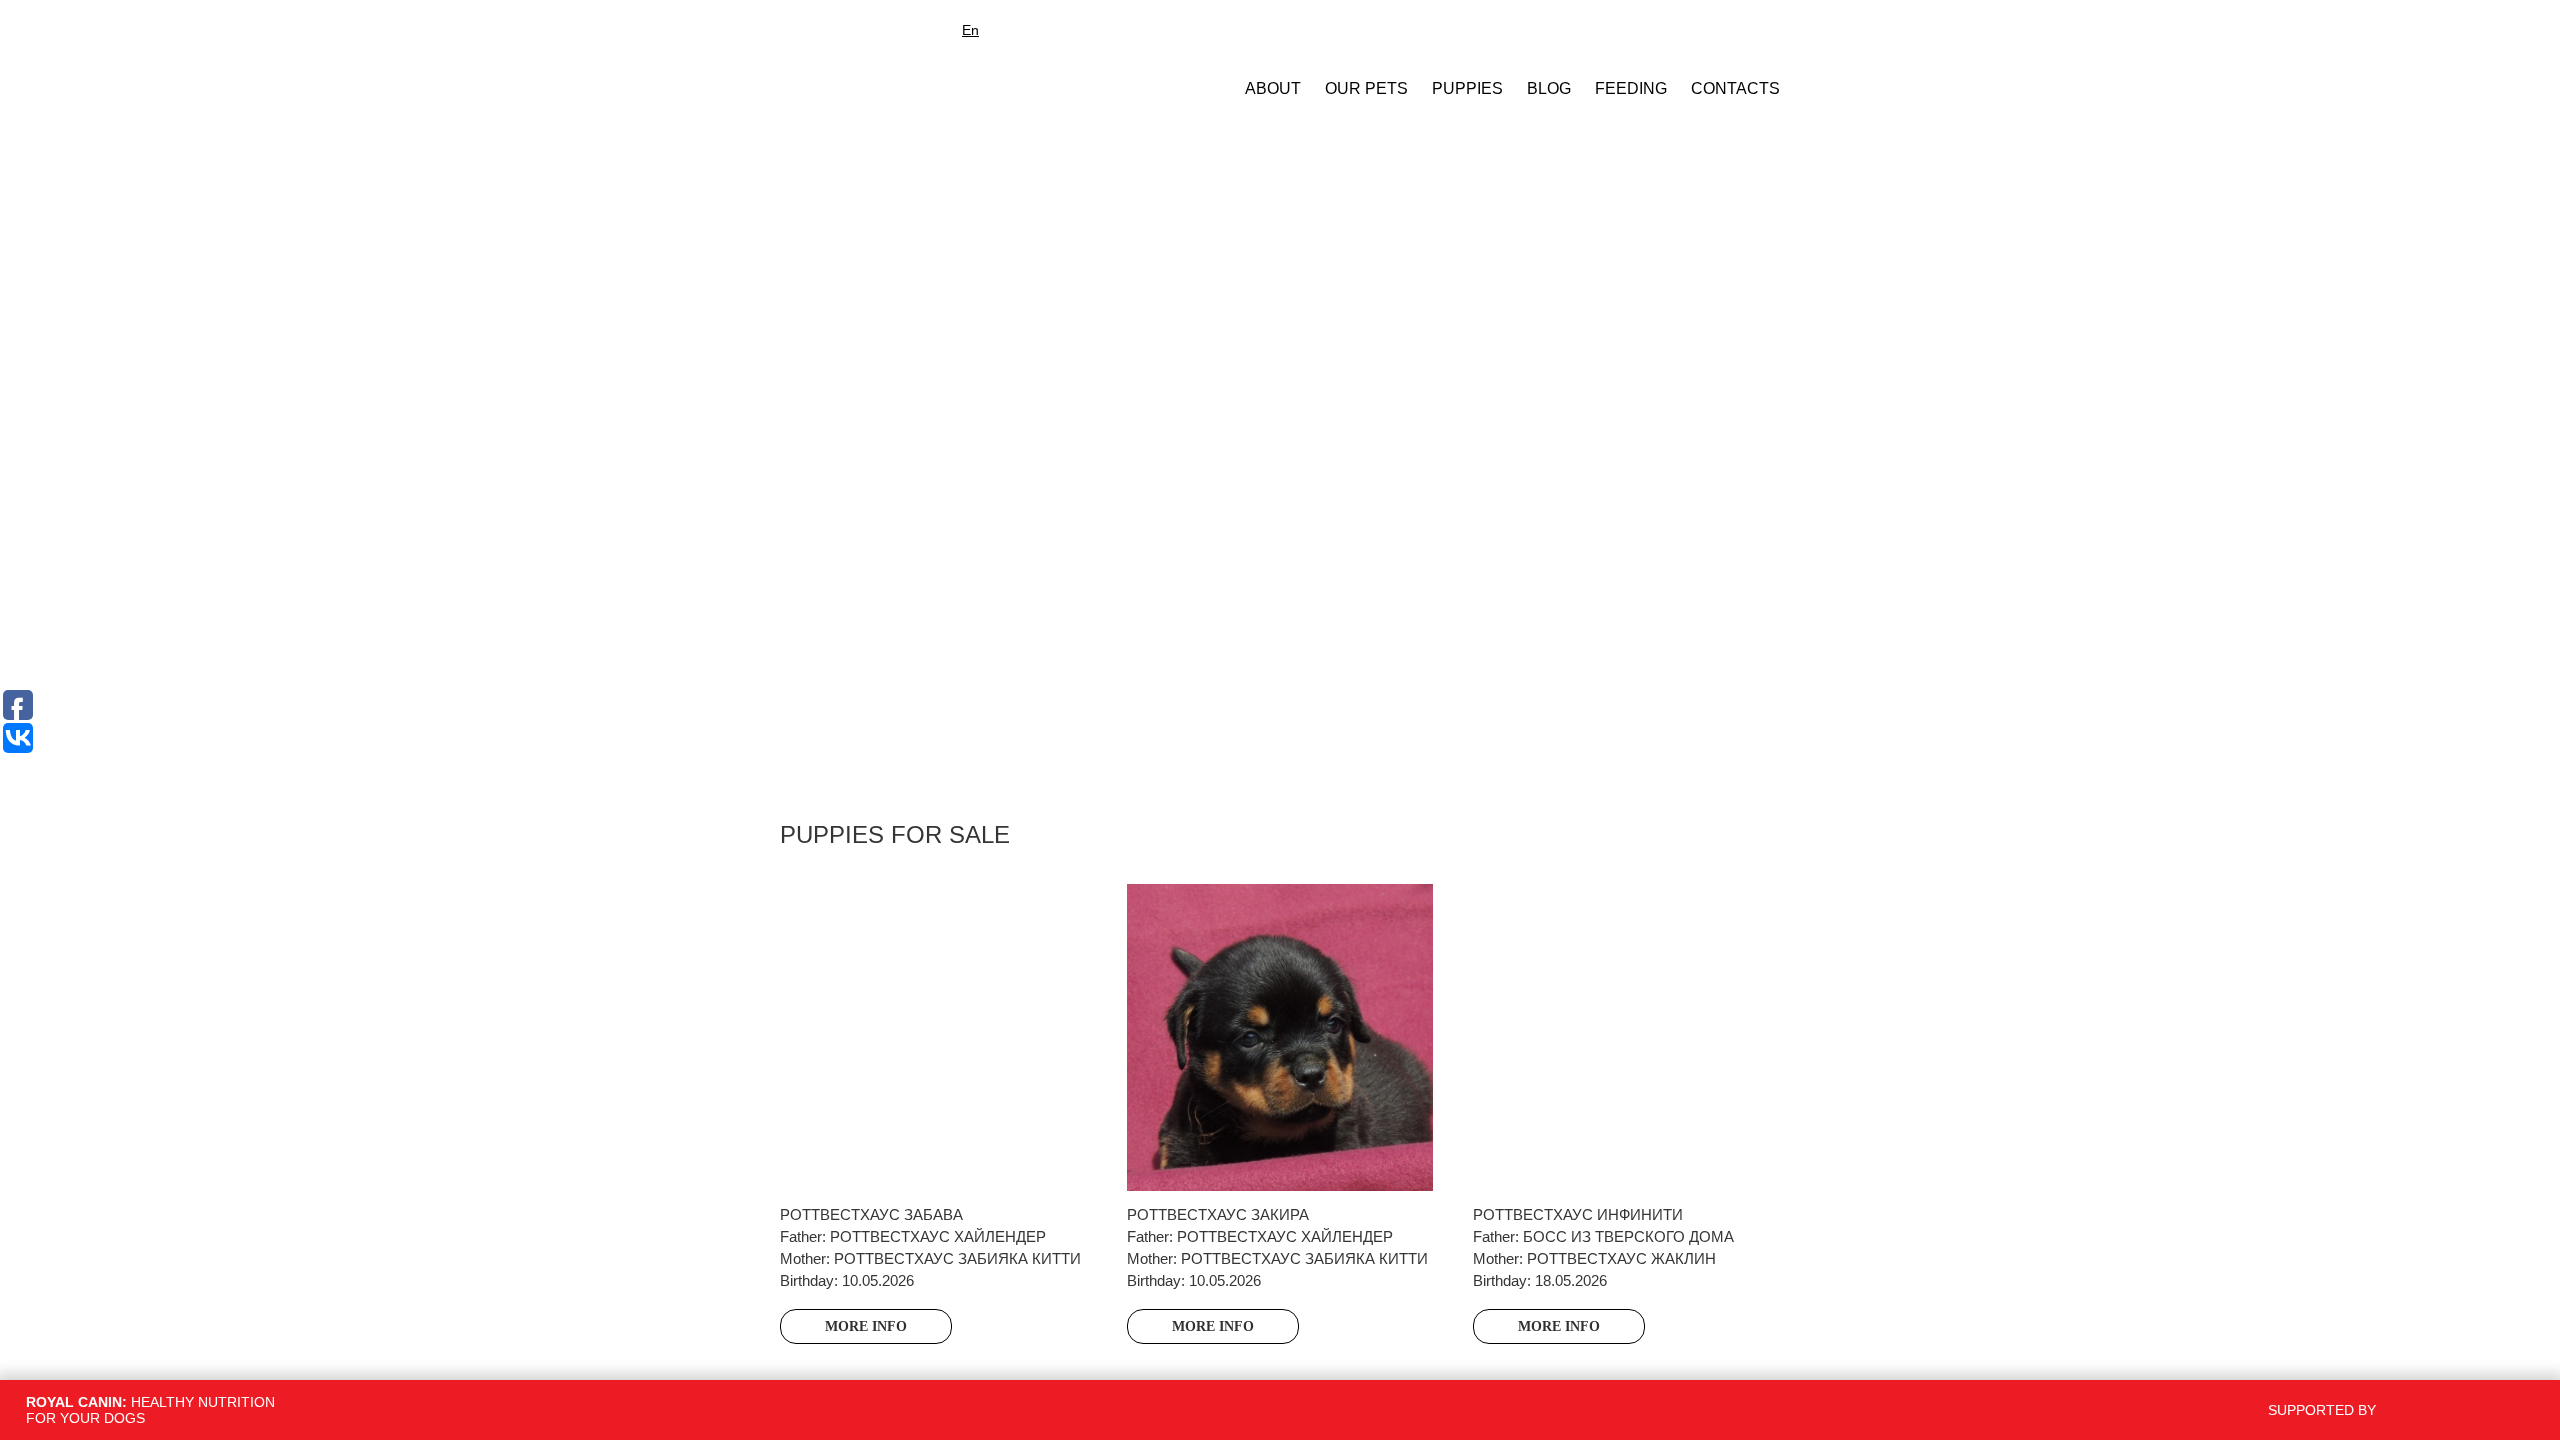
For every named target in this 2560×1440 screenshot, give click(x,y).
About (1273, 88)
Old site (1029, 30)
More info (866, 1326)
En (970, 30)
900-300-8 (1693, 32)
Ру (942, 30)
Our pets (1366, 88)
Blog (1549, 88)
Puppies (1467, 88)
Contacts (1735, 88)
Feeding (1631, 88)
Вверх (1978, 1310)
